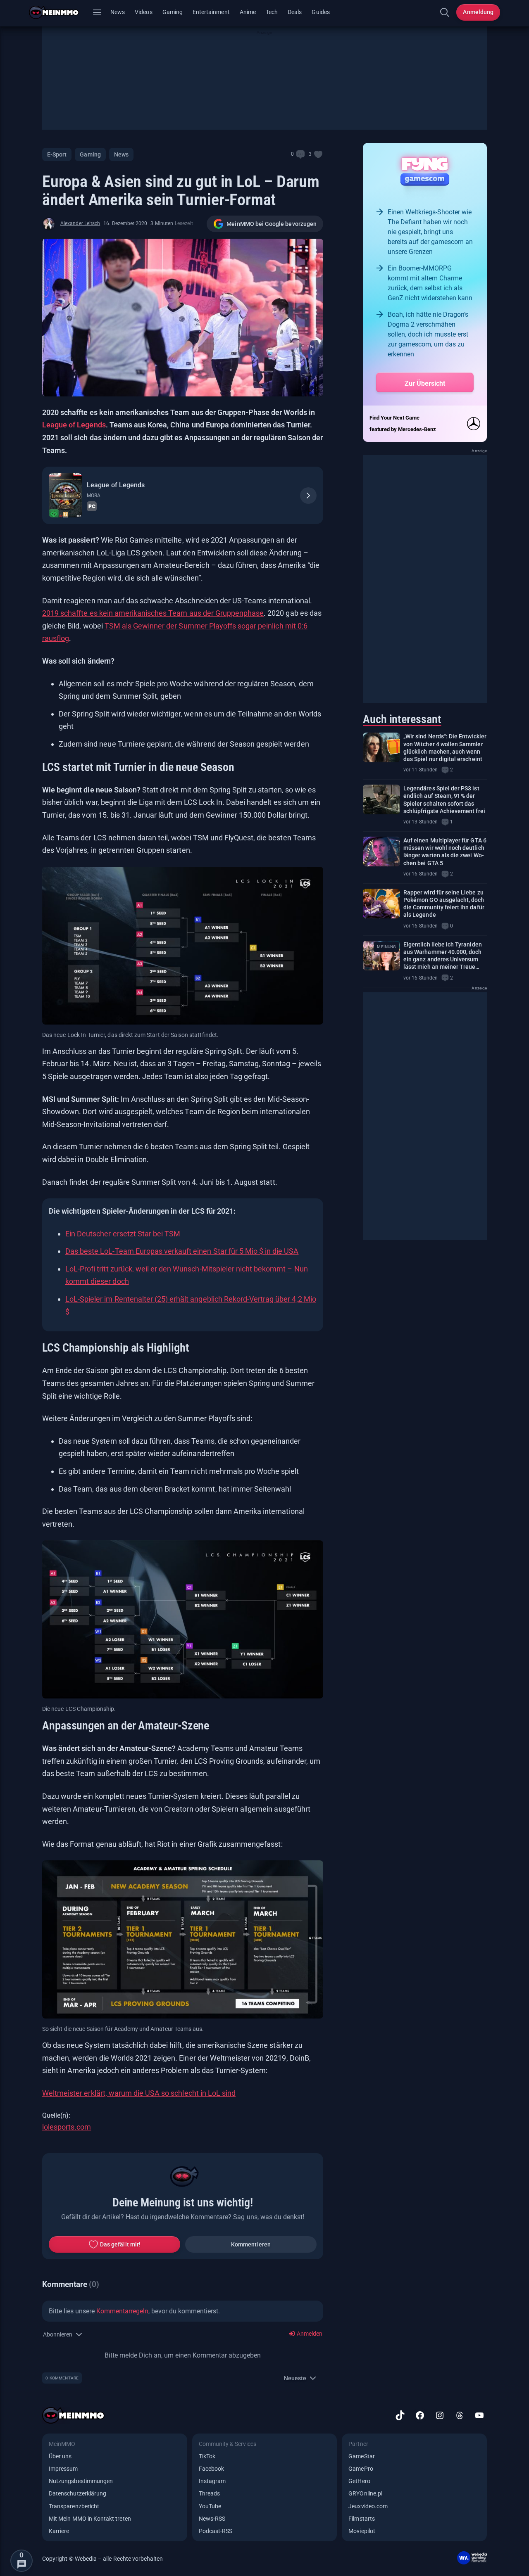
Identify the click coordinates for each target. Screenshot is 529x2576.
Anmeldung (478, 12)
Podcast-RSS (216, 2531)
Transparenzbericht (74, 2506)
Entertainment (211, 12)
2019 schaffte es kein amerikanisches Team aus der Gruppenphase (153, 613)
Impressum (63, 2469)
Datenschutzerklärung (77, 2493)
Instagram (212, 2481)
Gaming (173, 12)
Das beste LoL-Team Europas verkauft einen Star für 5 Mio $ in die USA (182, 1251)
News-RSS (212, 2519)
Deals (295, 12)
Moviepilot (362, 2531)
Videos (143, 12)
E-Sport (57, 154)
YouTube (210, 2506)
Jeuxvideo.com (368, 2506)
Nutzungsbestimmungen (81, 2481)
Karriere (59, 2531)
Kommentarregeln (122, 2311)
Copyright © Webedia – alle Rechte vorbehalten (103, 2559)
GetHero (359, 2481)
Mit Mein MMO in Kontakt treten (90, 2519)
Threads (209, 2493)
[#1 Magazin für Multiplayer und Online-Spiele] (59, 12)
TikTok (207, 2456)
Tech (272, 12)
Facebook (211, 2469)
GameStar (361, 2456)
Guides (320, 12)
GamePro (361, 2469)
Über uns (60, 2456)
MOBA (94, 496)
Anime (248, 12)
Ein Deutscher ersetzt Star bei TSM (123, 1234)
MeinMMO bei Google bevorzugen (272, 224)
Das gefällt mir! (120, 2244)
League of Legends (74, 425)
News (118, 12)
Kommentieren (251, 2244)
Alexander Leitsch (80, 223)
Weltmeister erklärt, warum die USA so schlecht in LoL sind (139, 2093)
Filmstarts (362, 2519)
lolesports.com (67, 2127)
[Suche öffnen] (445, 12)
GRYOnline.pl (365, 2493)
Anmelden (309, 2334)
